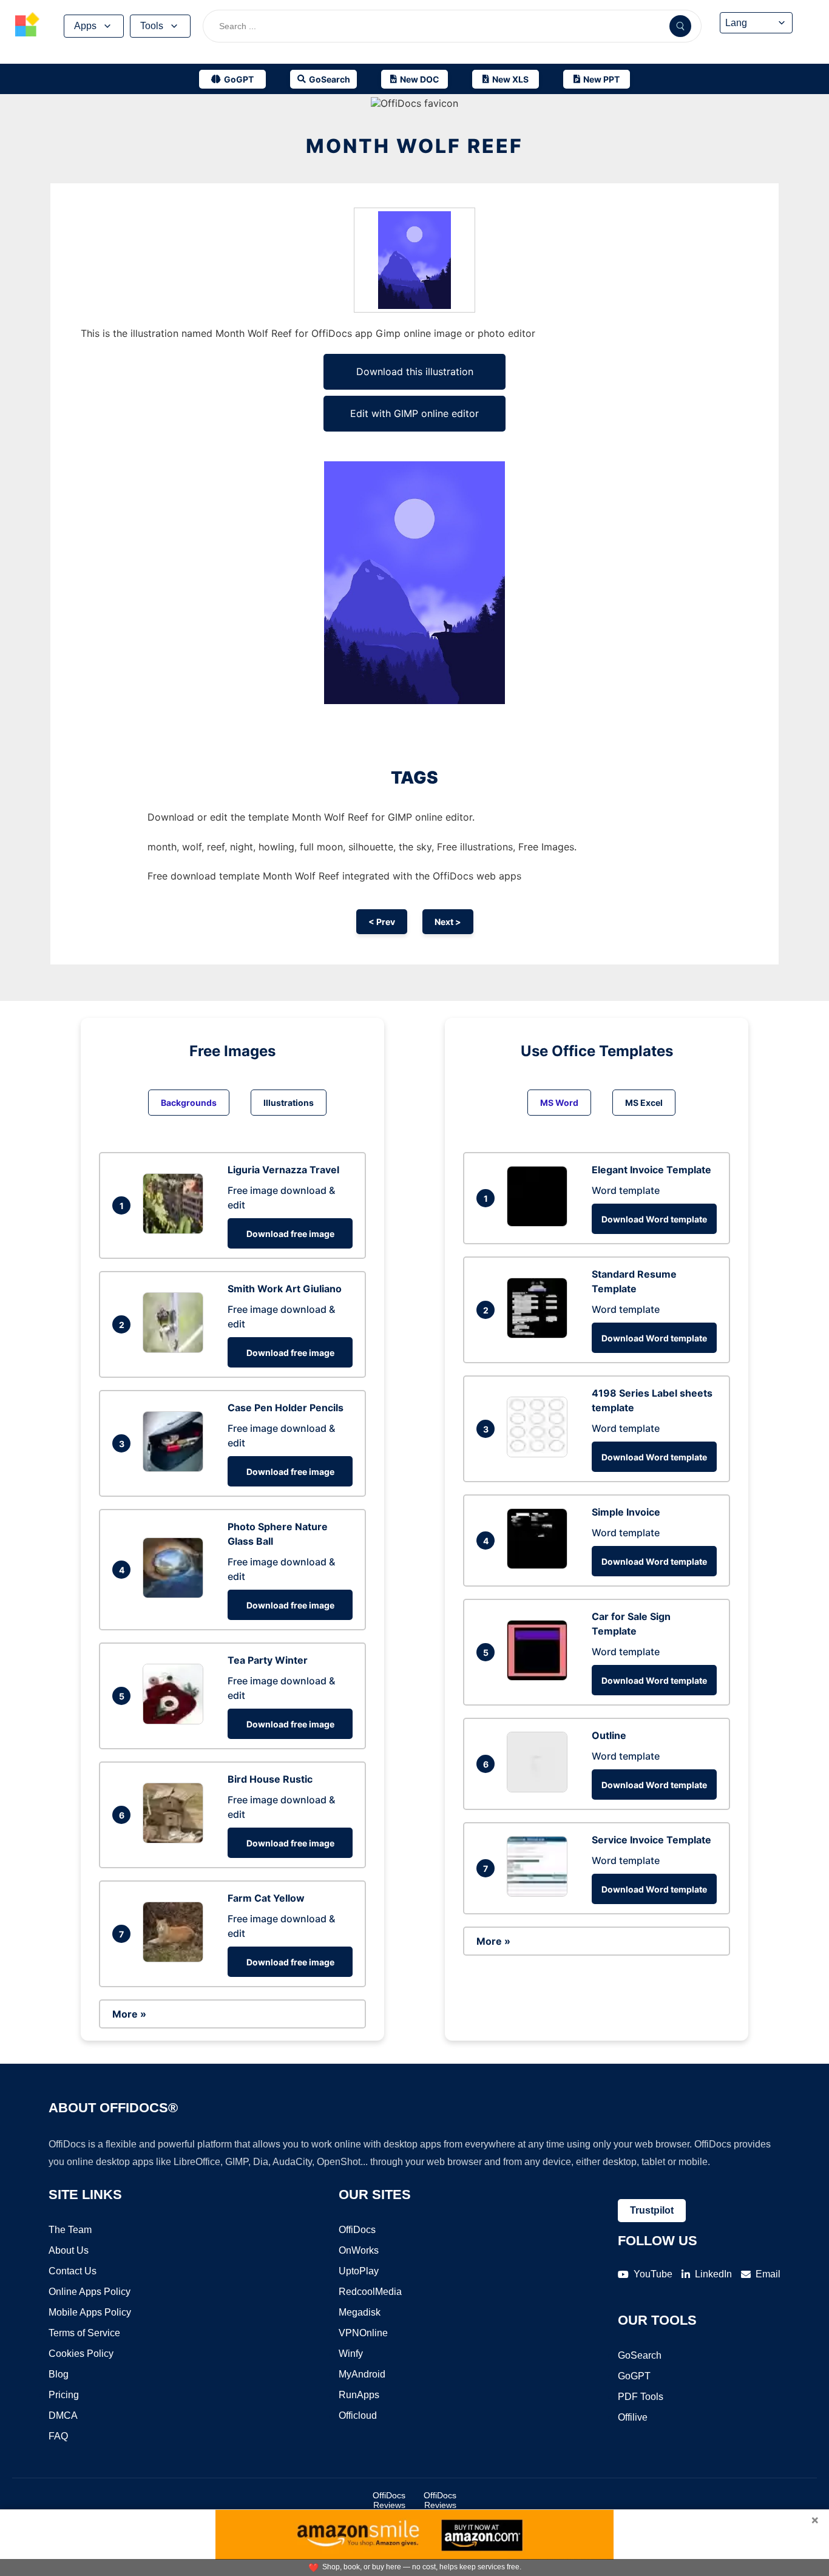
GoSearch (640, 2355)
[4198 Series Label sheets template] (540, 1454)
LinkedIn (713, 2274)
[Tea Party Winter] (176, 1721)
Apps (85, 26)
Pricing (64, 2395)
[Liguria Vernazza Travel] (176, 1230)
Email (768, 2274)
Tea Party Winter (268, 1660)
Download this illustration (415, 371)
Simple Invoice (626, 1512)
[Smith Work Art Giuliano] (176, 1349)
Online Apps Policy (90, 2292)
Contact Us (73, 2271)
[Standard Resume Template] (540, 1335)
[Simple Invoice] (540, 1565)
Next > (448, 922)
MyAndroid (362, 2374)
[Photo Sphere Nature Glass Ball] (176, 1595)
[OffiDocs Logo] (27, 26)
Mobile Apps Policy (90, 2312)
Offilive (633, 2417)
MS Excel (644, 1103)
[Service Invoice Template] (540, 1893)
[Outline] (540, 1789)
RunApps (359, 2395)
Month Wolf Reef (414, 146)
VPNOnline (363, 2333)
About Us (69, 2250)
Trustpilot (652, 2210)
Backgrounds (189, 1103)
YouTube (653, 2274)
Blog (59, 2374)
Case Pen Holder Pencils (286, 1408)
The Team (70, 2230)
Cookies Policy (81, 2354)
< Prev (382, 922)
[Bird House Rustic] (176, 1840)
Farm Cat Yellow (266, 1898)
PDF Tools (641, 2397)
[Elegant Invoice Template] (540, 1223)
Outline (609, 1735)
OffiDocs (357, 2230)
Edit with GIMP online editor (414, 413)
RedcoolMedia (370, 2292)
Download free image (290, 1234)
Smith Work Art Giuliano (285, 1289)
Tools (152, 26)
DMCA (63, 2415)
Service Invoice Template (651, 1840)
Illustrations (289, 1103)
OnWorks (359, 2250)
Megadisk (360, 2312)
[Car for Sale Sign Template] (540, 1677)
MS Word (559, 1103)
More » (129, 2014)
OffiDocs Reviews (389, 2500)
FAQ (58, 2436)
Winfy (351, 2354)
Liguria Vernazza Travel (283, 1170)
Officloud (358, 2415)
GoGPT (634, 2376)
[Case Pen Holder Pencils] (176, 1468)
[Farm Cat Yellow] (176, 1959)
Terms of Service (84, 2333)
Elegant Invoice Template (651, 1170)
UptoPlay (359, 2271)
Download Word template (654, 1219)
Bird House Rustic (270, 1779)
